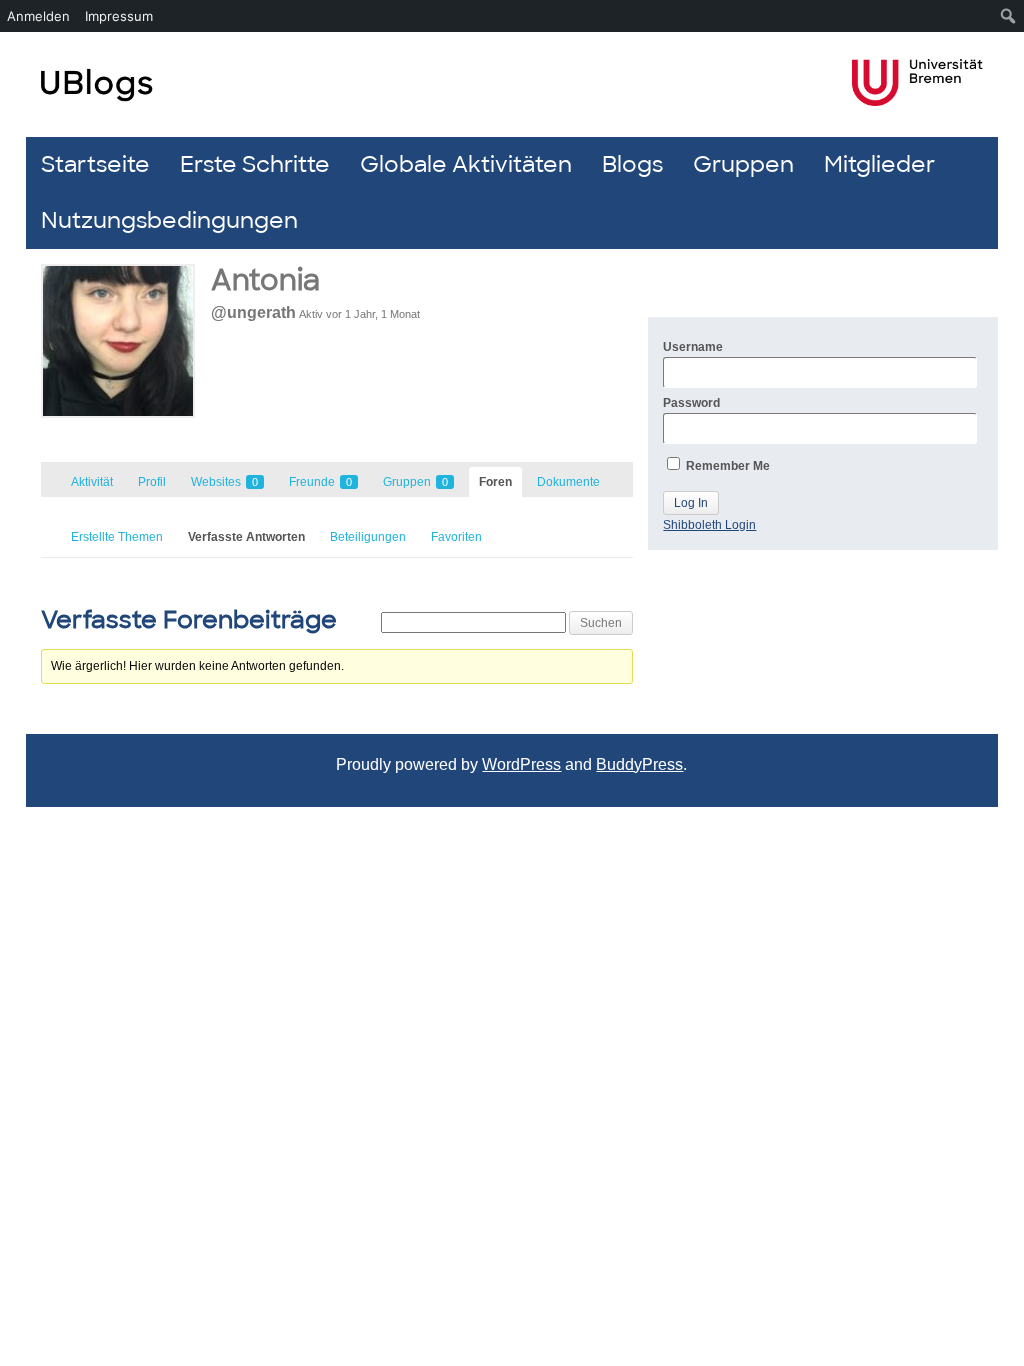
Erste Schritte (255, 164)
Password (691, 403)
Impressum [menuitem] (119, 16)
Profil (152, 482)
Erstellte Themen (117, 537)
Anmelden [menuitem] (38, 16)
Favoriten (456, 537)
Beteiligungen (368, 537)
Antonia (265, 280)
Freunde (320, 482)
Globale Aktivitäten (466, 164)
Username (693, 347)
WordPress (521, 764)
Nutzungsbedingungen (169, 220)
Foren (495, 482)
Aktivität (92, 482)
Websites (224, 482)
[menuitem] (1008, 16)
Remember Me (726, 466)
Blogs (632, 164)
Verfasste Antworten (246, 537)
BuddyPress (639, 764)
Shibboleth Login (709, 525)
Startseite (95, 164)
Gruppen (743, 164)
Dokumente (568, 482)
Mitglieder (879, 164)
